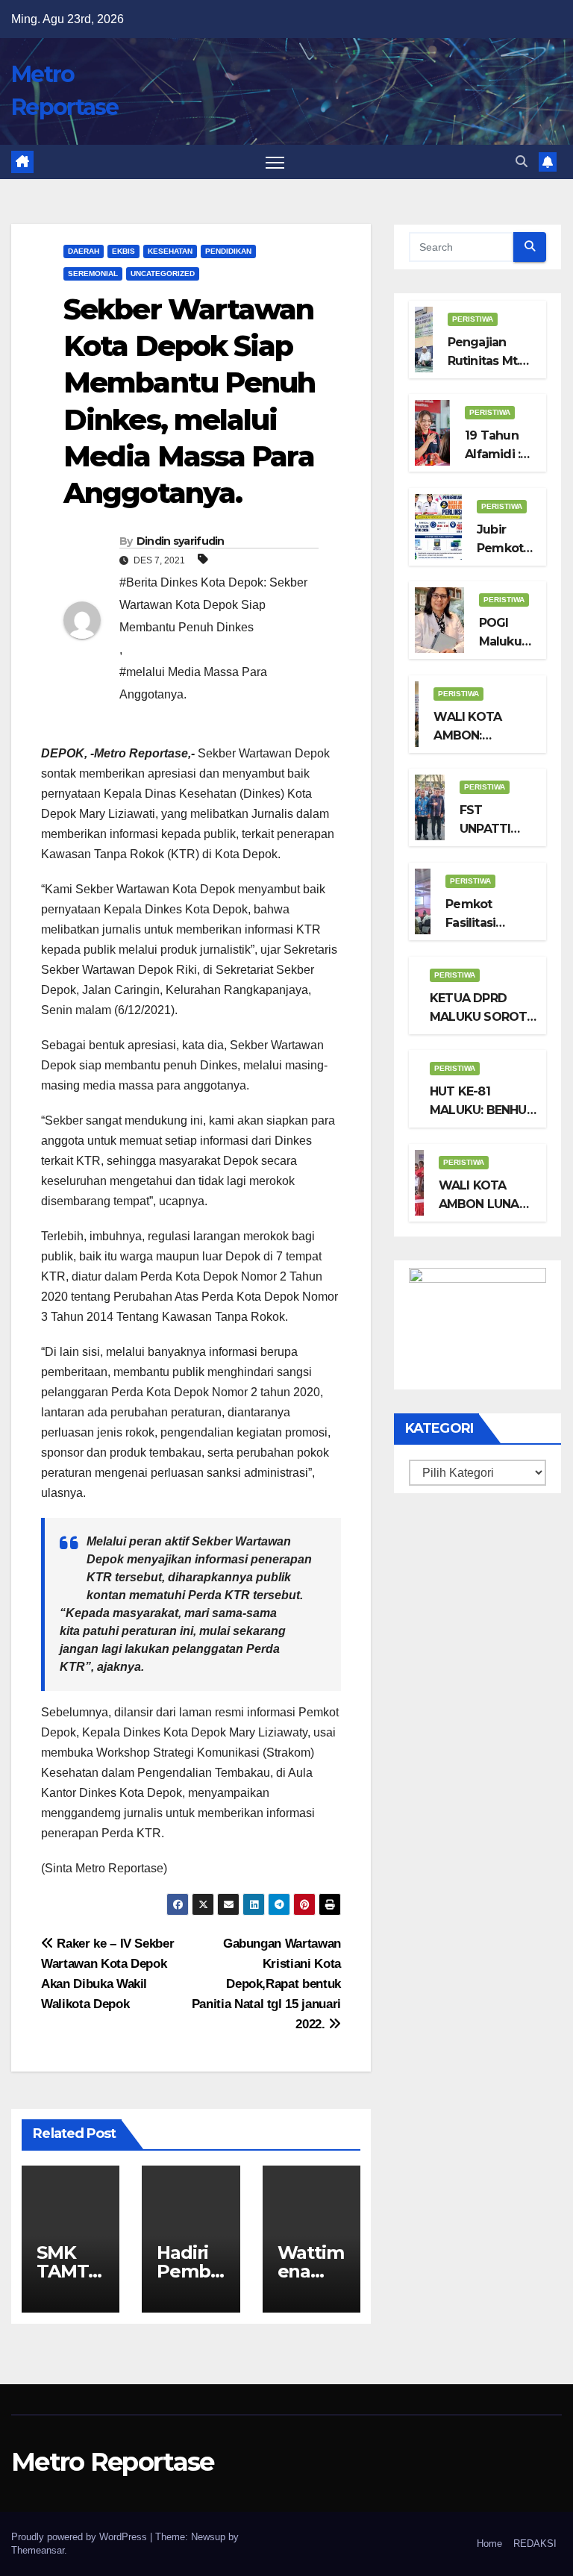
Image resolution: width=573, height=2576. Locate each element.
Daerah (84, 251)
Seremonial (93, 273)
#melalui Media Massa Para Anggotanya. (193, 683)
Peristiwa (473, 319)
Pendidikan (228, 251)
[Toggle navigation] (275, 162)
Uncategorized (163, 273)
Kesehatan (170, 251)
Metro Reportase (113, 2462)
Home (489, 2544)
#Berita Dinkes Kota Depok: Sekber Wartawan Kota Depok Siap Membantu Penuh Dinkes (213, 605)
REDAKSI (535, 2544)
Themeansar (38, 2550)
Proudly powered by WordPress (81, 2537)
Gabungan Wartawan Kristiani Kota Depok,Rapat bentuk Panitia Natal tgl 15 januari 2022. (266, 1983)
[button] (522, 162)
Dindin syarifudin (181, 541)
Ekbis (123, 251)
